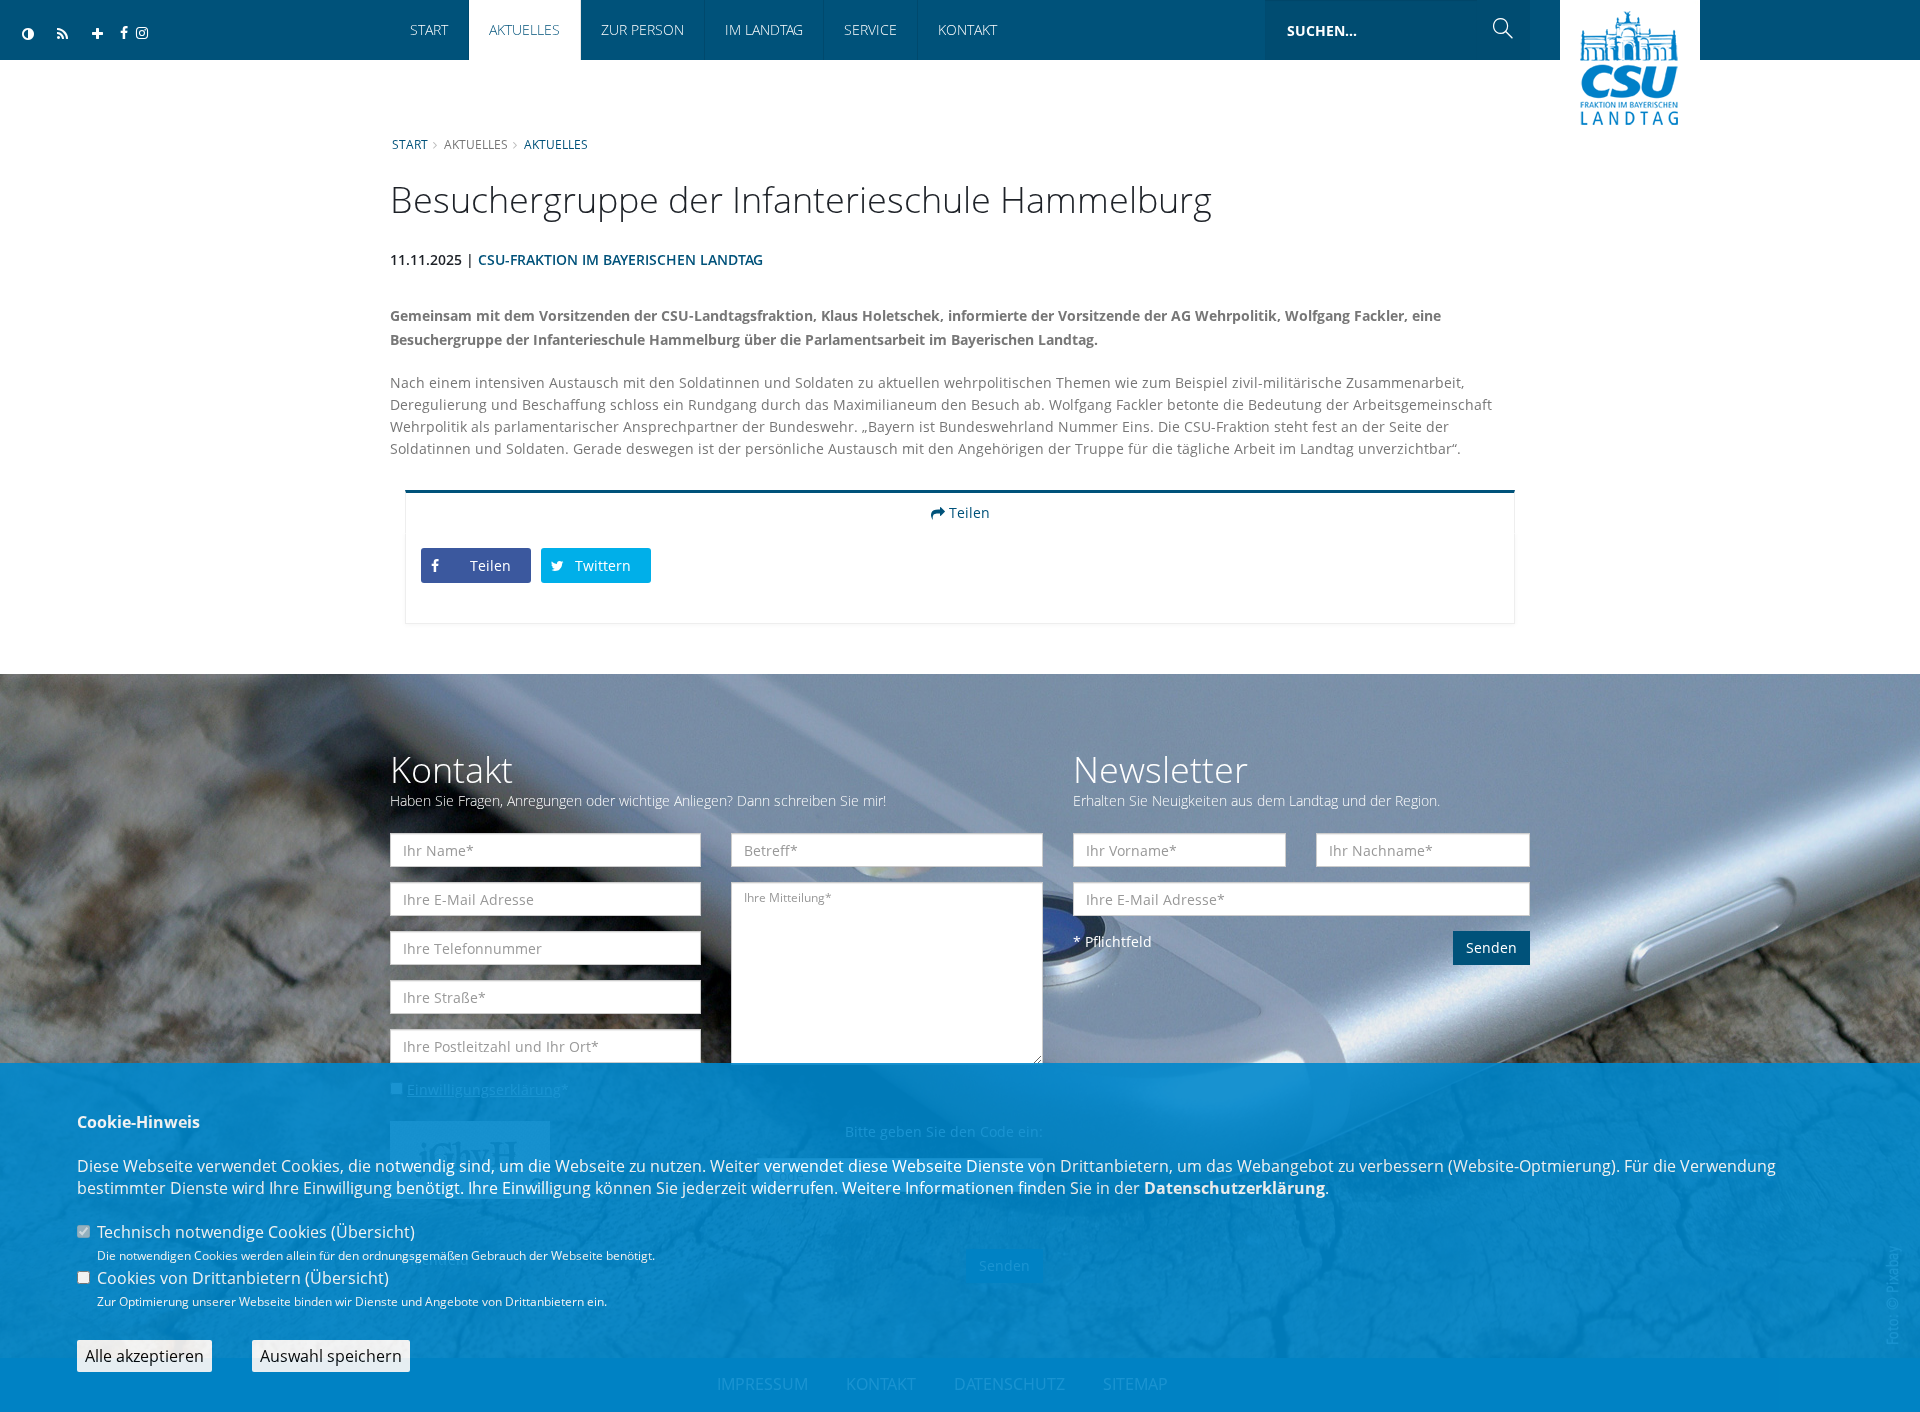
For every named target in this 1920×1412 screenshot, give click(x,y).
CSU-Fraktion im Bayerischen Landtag (620, 259)
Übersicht (373, 1232)
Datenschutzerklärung (1234, 1188)
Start (429, 29)
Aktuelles (524, 29)
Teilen (967, 512)
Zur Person (642, 29)
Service (870, 29)
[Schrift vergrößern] (97, 34)
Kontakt (967, 29)
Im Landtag (764, 29)
